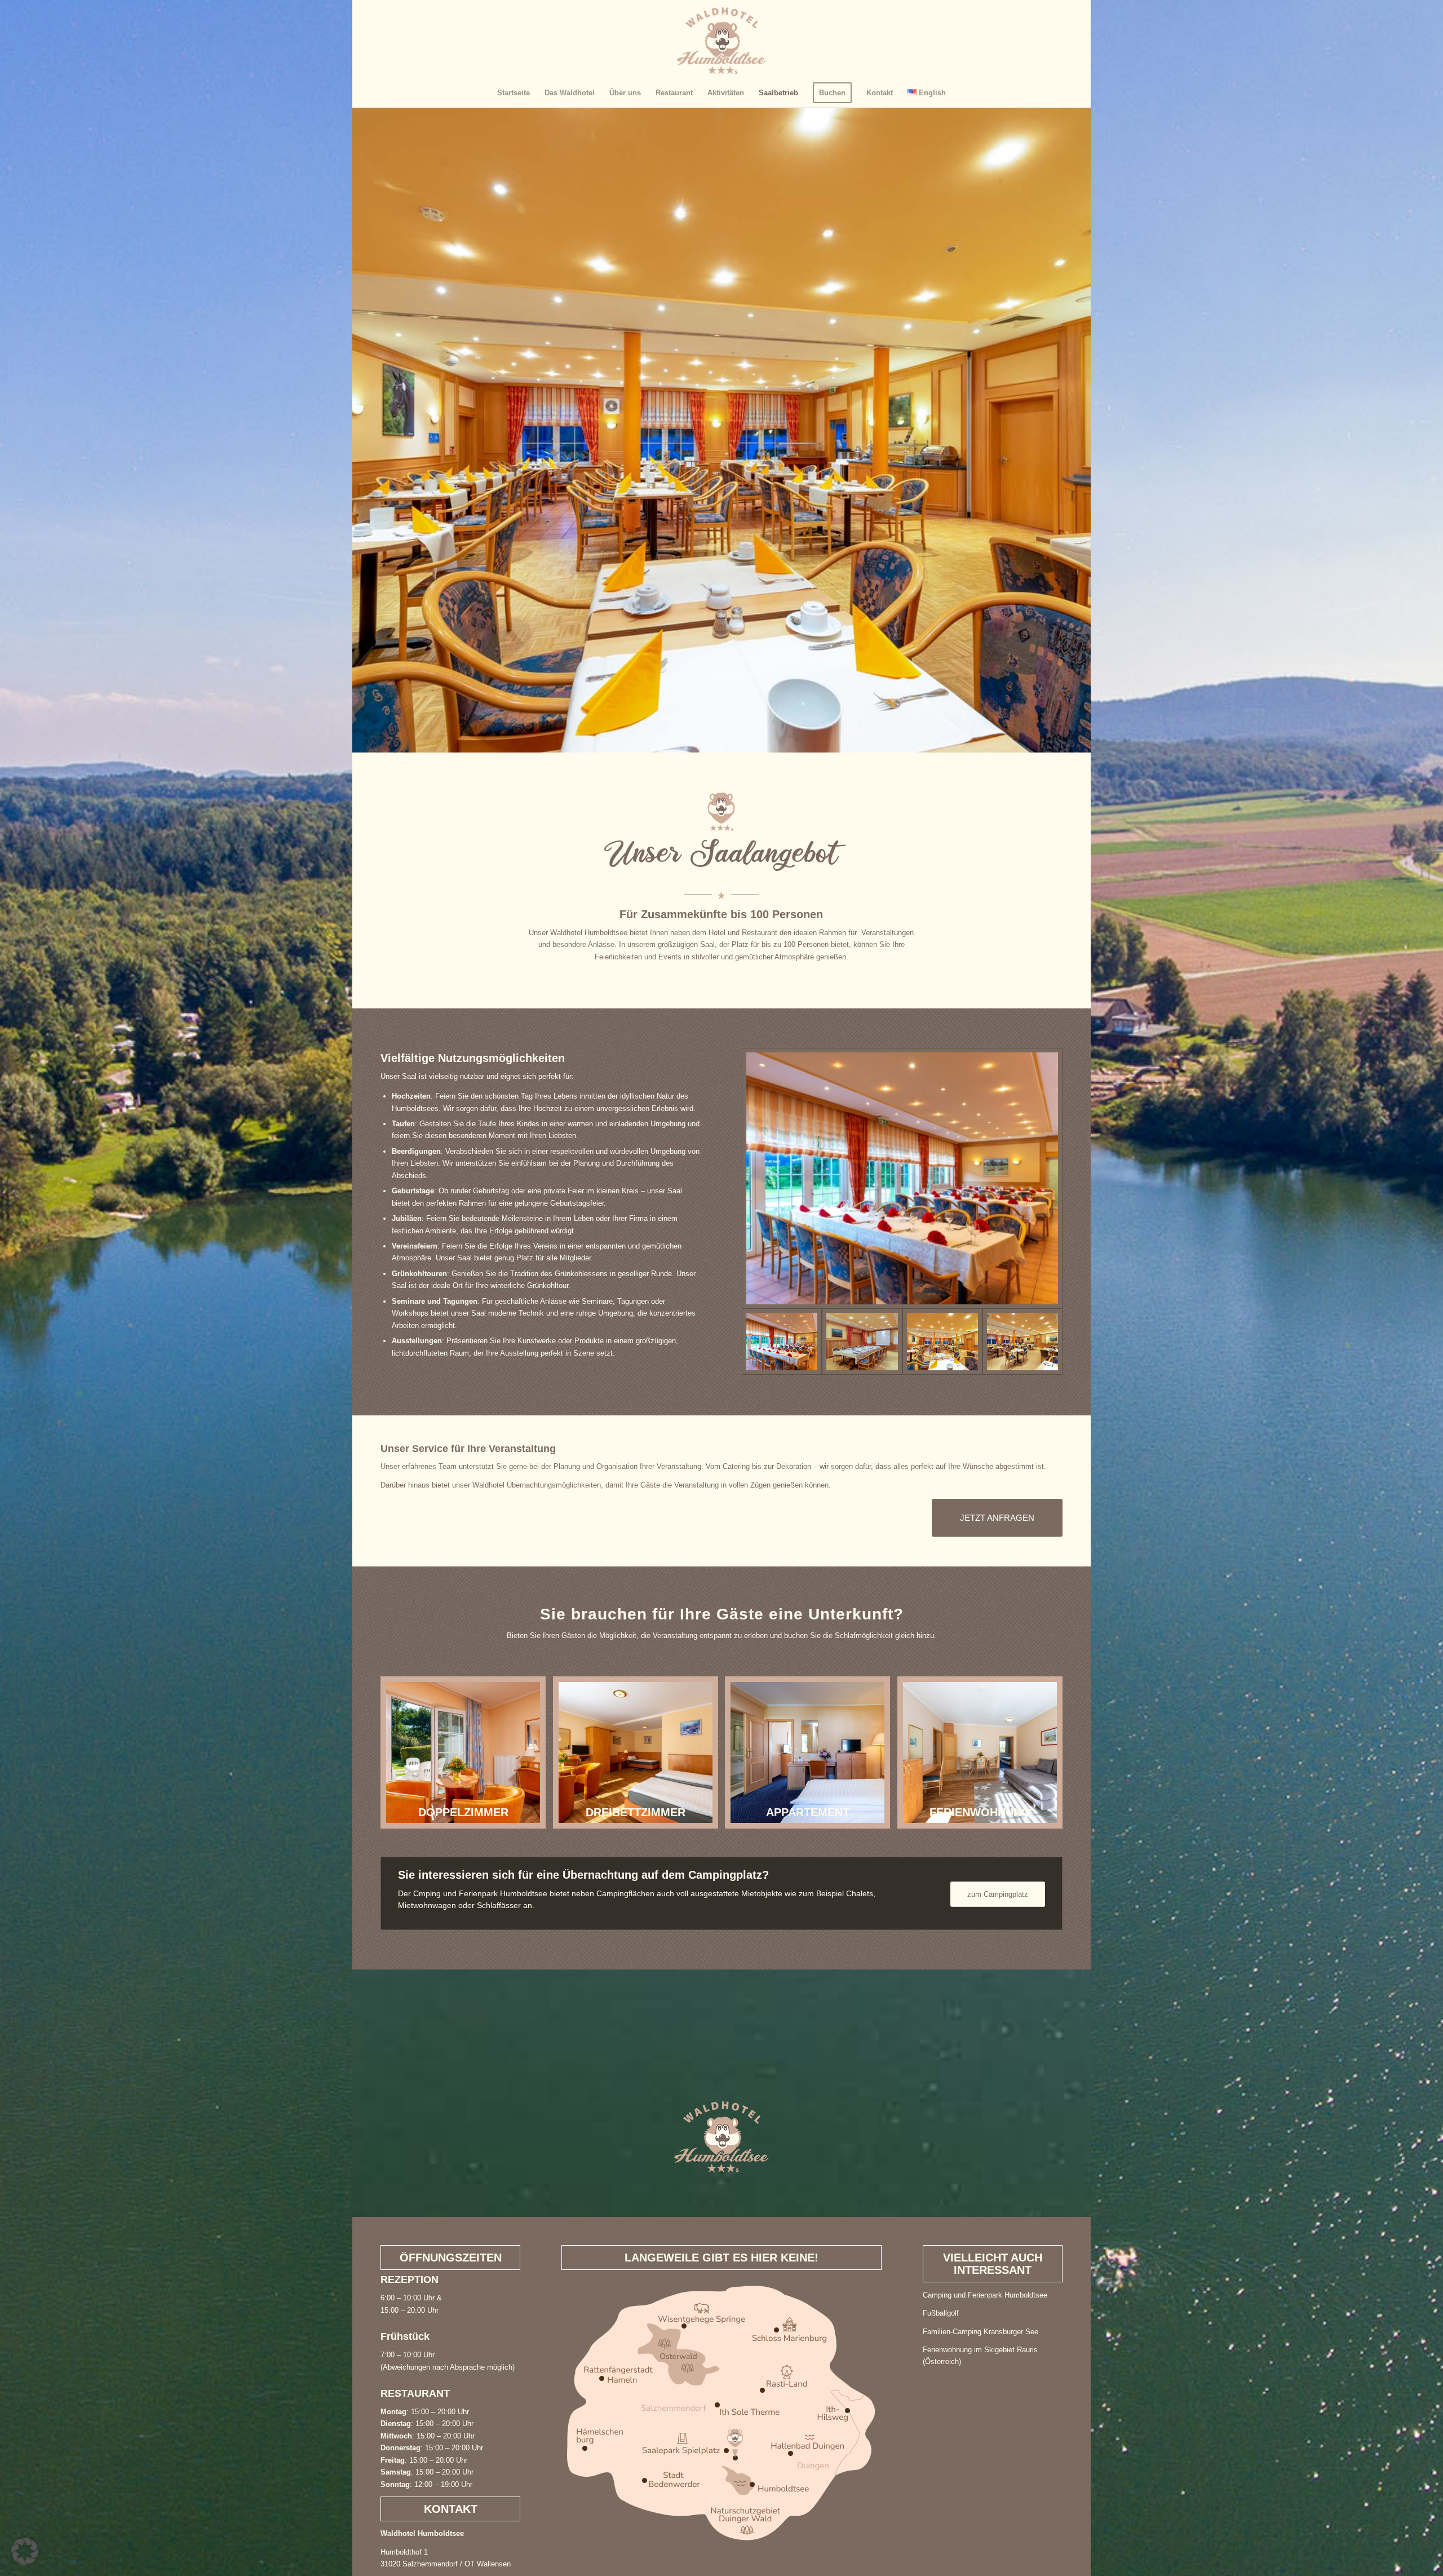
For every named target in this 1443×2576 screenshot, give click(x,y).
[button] (25, 2551)
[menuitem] (514, 93)
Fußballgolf (941, 2313)
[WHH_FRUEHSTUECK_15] (942, 1342)
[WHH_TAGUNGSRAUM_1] (862, 1342)
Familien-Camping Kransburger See (981, 2332)
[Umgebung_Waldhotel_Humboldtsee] (721, 2413)
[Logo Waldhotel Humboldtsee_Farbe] (721, 39)
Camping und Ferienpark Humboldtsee (985, 2295)
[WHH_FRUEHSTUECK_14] (1023, 1342)
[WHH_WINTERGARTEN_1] (902, 1178)
